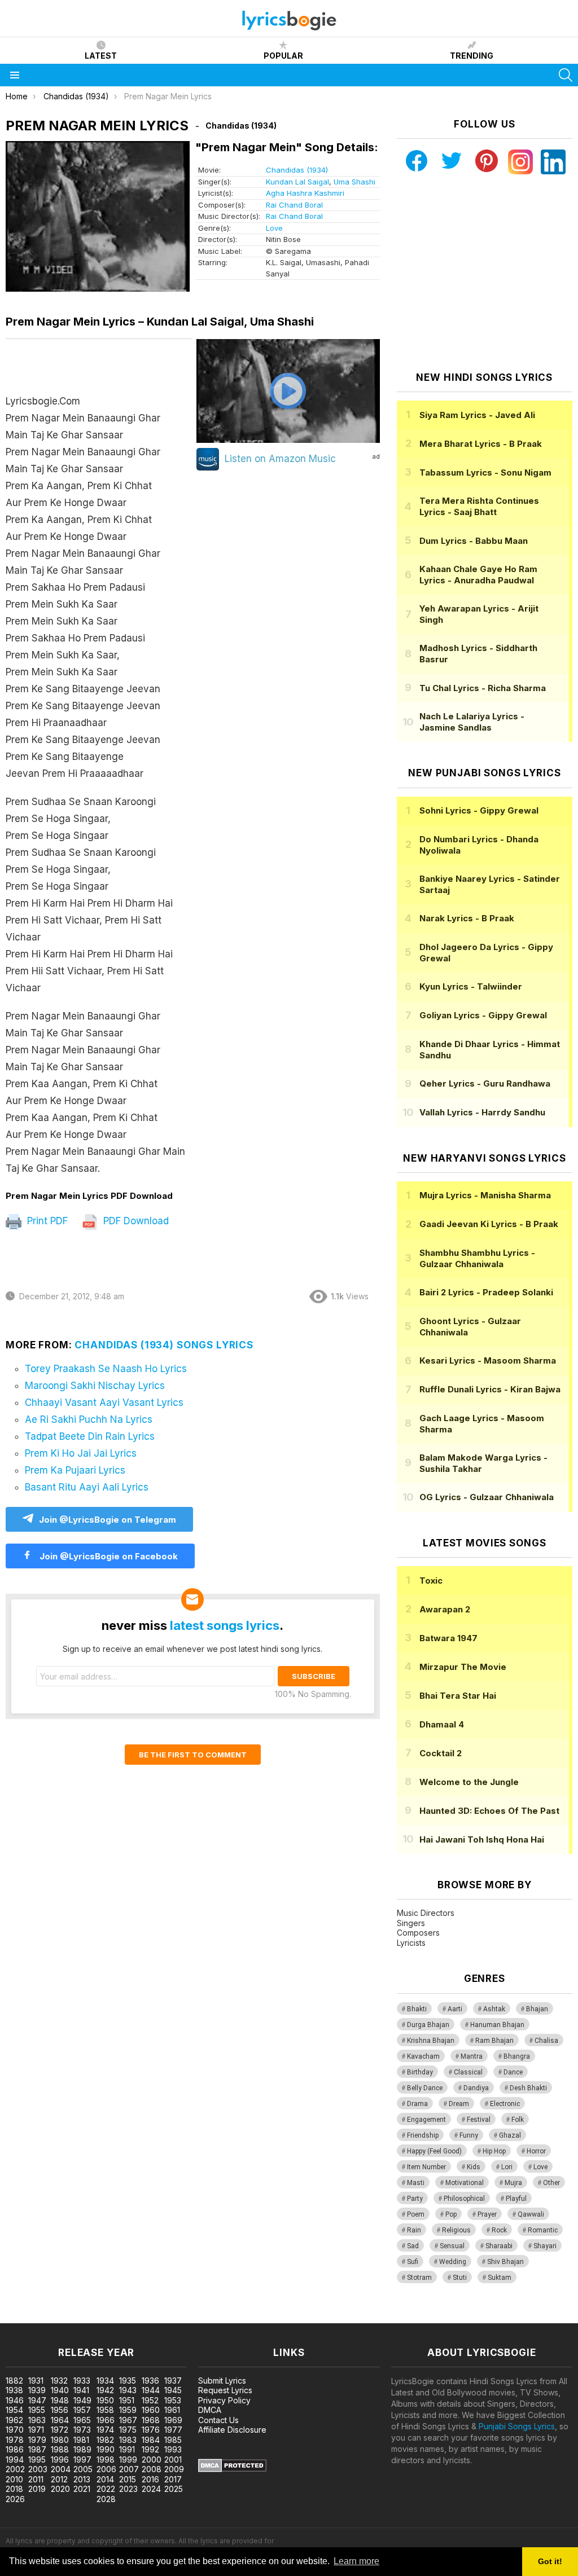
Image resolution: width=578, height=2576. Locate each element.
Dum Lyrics (474, 541)
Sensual (452, 2246)
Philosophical (464, 2199)
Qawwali (531, 2214)
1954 (14, 2410)
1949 (82, 2400)
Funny (469, 2135)
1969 (173, 2420)
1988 (60, 2449)
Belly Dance (425, 2088)
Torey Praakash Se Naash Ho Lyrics (106, 1369)
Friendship (423, 2135)
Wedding (453, 2262)
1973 (82, 2430)
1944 (151, 2390)
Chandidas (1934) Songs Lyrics (164, 1345)
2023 (128, 2489)
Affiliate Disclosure (232, 2430)
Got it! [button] (550, 2561)
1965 (82, 2420)
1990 (106, 2449)
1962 (14, 2420)
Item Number (426, 2167)
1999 (128, 2459)
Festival (479, 2120)
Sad (413, 2246)
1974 (105, 2430)
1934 (105, 2381)
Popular (283, 56)
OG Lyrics (487, 1497)
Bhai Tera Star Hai (458, 1696)
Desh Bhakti (528, 2088)
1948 (60, 2400)
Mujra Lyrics (485, 1195)
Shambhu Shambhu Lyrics (477, 1258)
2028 (106, 2499)
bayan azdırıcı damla (104, 2317)
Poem (416, 2214)
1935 (128, 2381)
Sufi (413, 2262)
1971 (36, 2430)
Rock (499, 2230)
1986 (15, 2449)
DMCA (210, 2410)
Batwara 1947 (448, 1638)
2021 (82, 2489)
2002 (15, 2469)
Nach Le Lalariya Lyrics (472, 722)
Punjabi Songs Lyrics (517, 2426)
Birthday (420, 2072)
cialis (55, 2317)
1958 (105, 2410)
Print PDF (46, 1221)
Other (551, 2183)
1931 (36, 2381)
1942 (105, 2390)
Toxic (431, 1581)
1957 (82, 2410)
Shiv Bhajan (505, 2262)
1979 (37, 2440)
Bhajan (537, 2009)
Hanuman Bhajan (497, 2025)
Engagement (426, 2120)
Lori (507, 2167)
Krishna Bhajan (431, 2041)
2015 (128, 2479)
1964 (60, 2420)
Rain (414, 2230)
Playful (516, 2199)
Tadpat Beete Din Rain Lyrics (90, 1436)
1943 (128, 2390)
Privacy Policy (224, 2400)
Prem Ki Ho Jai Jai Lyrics (81, 1453)
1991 (127, 2449)
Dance (513, 2072)
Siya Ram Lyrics (477, 415)
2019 (37, 2489)
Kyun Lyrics (471, 986)
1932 (59, 2381)
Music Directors (426, 1913)
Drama (417, 2104)
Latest (101, 56)
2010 (14, 2479)
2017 (173, 2479)
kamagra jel (199, 2317)
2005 (83, 2469)
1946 (15, 2400)
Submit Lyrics (222, 2381)
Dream (459, 2104)
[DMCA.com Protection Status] (232, 2469)
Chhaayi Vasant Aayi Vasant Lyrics (104, 1403)
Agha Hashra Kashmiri (305, 193)
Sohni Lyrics (479, 810)
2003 (38, 2469)
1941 (81, 2390)
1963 (37, 2420)
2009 (174, 2469)
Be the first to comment (193, 1755)
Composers (418, 1933)
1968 (151, 2420)
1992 (150, 2449)
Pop (451, 2214)
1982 (105, 2440)
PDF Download (135, 1221)
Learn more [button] (356, 2561)
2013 (82, 2479)
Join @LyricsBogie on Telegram (108, 1520)
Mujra (513, 2183)
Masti (416, 2183)
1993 (173, 2449)
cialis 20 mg (22, 2317)
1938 (14, 2390)
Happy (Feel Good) (434, 2151)
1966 (106, 2420)
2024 (151, 2489)
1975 (128, 2430)
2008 (152, 2469)
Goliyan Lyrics (483, 1015)
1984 (151, 2440)
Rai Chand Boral (294, 205)
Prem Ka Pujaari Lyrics (75, 1470)
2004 (61, 2469)
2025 (174, 2489)
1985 (173, 2440)
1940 (60, 2390)
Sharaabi (499, 2246)
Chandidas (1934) (297, 170)
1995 (37, 2459)
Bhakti (417, 2009)
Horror (536, 2151)
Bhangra (517, 2056)
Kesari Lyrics (488, 1360)
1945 (173, 2390)
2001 (173, 2459)
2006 (106, 2469)
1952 (150, 2400)
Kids (474, 2167)
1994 (15, 2459)
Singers (411, 1923)
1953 (173, 2400)
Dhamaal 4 (442, 1724)
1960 (151, 2410)
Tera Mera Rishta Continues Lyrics (479, 506)
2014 (105, 2479)
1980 (60, 2440)
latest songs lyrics (225, 1625)
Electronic (505, 2104)
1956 (60, 2410)
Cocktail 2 (441, 1753)
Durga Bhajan (428, 2025)
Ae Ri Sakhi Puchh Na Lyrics (89, 1419)
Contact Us (218, 2420)
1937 (173, 2381)
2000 (152, 2459)
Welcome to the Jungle (469, 1782)
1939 (37, 2390)
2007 (129, 2469)
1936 (150, 2381)
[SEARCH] (566, 75)
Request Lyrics (225, 2390)
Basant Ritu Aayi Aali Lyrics (87, 1487)
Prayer (487, 2214)
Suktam (500, 2278)
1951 (127, 2400)
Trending (472, 56)
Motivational (465, 2183)
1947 (37, 2400)
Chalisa (546, 2041)
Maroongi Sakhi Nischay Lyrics (95, 1386)
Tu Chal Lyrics (483, 688)
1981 (81, 2440)
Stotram (419, 2278)
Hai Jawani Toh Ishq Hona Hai (482, 1839)
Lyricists (411, 1943)
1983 (128, 2440)
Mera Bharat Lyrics (481, 444)
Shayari (545, 2246)
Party (415, 2199)
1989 (82, 2449)
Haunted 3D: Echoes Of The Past (489, 1811)
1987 (37, 2449)
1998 (106, 2459)
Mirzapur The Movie (463, 1667)
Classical (468, 2072)
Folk (518, 2120)
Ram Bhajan (494, 2041)
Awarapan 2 (445, 1609)
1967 (128, 2420)
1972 (60, 2430)
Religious (456, 2230)
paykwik (160, 2317)
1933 (82, 2381)
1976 (151, 2430)
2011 (36, 2479)
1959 (128, 2410)
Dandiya (476, 2088)
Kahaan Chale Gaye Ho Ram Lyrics (478, 575)
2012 (59, 2479)
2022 (106, 2489)
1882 (14, 2381)
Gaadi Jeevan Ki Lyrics (489, 1224)
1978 (15, 2440)
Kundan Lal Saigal (297, 182)
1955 (37, 2410)
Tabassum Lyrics (485, 472)
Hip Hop (494, 2151)
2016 (150, 2479)
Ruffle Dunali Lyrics (490, 1389)
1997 (82, 2459)
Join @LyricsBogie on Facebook (108, 1556)
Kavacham (423, 2056)
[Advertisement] (484, 273)
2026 (15, 2499)
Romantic (543, 2230)
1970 (15, 2430)
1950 (105, 2400)
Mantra (472, 2056)
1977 (173, 2430)
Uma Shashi (354, 182)
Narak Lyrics (467, 918)
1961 (172, 2410)
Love (274, 228)
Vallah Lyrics (482, 1112)
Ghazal (510, 2135)
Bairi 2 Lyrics (486, 1292)
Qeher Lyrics (485, 1083)
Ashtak (494, 2009)
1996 (60, 2459)
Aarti (455, 2009)
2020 (60, 2489)
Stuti (460, 2278)
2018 (14, 2489)
